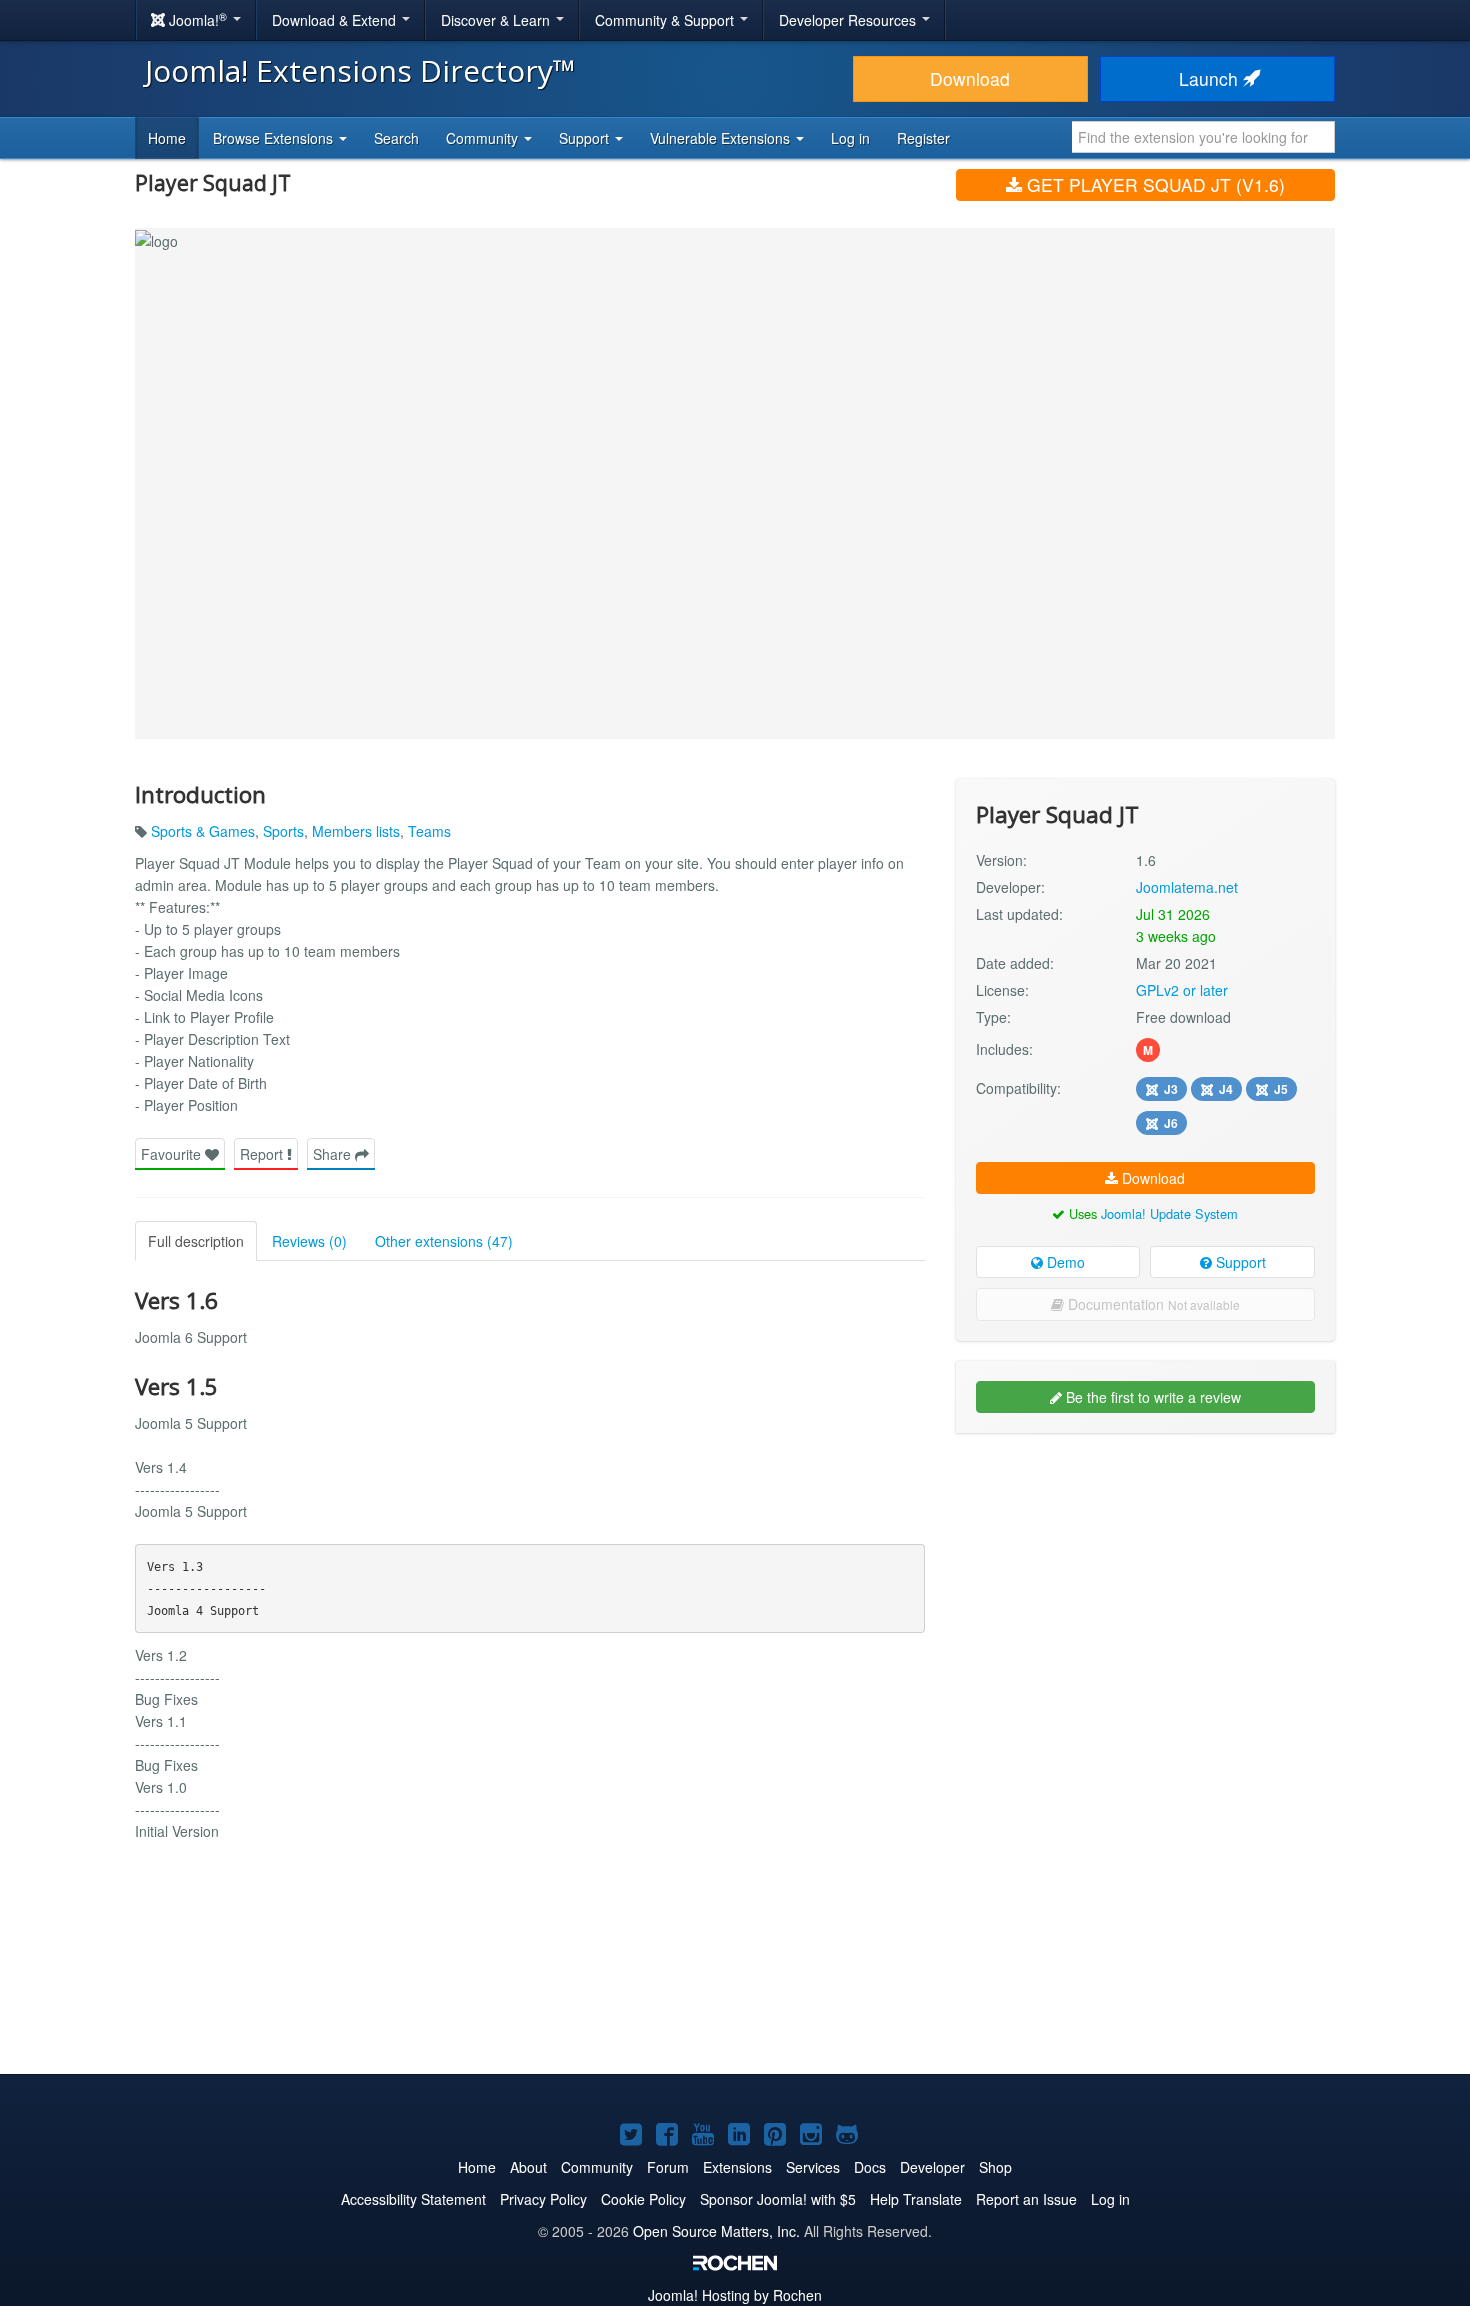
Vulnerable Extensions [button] (722, 138)
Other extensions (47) (444, 1241)
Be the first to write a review (1151, 1397)
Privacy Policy (543, 2199)
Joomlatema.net (1187, 887)
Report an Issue (1026, 2199)
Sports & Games (203, 831)
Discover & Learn (497, 20)
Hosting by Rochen (735, 2295)
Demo (1064, 1262)
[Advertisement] (1145, 1578)
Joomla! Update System (1169, 1213)
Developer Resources (849, 20)
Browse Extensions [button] (275, 138)
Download (970, 78)
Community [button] (484, 138)
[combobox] (1203, 137)
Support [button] (586, 138)
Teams (429, 831)
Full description (196, 1241)
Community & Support (666, 20)
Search (396, 138)
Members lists (356, 831)
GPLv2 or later (1182, 990)
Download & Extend (336, 20)
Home (167, 138)
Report (263, 1154)
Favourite (173, 1154)
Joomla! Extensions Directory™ (360, 70)
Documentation (1152, 1304)
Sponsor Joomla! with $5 (778, 2199)
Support (1239, 1262)
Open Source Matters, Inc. (716, 2231)
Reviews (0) (309, 1241)
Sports (283, 831)
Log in (850, 138)
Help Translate (916, 2199)
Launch (1211, 78)
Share (334, 1154)
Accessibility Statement (413, 2199)
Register (923, 138)
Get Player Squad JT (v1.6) (1153, 184)
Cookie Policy (643, 2199)
